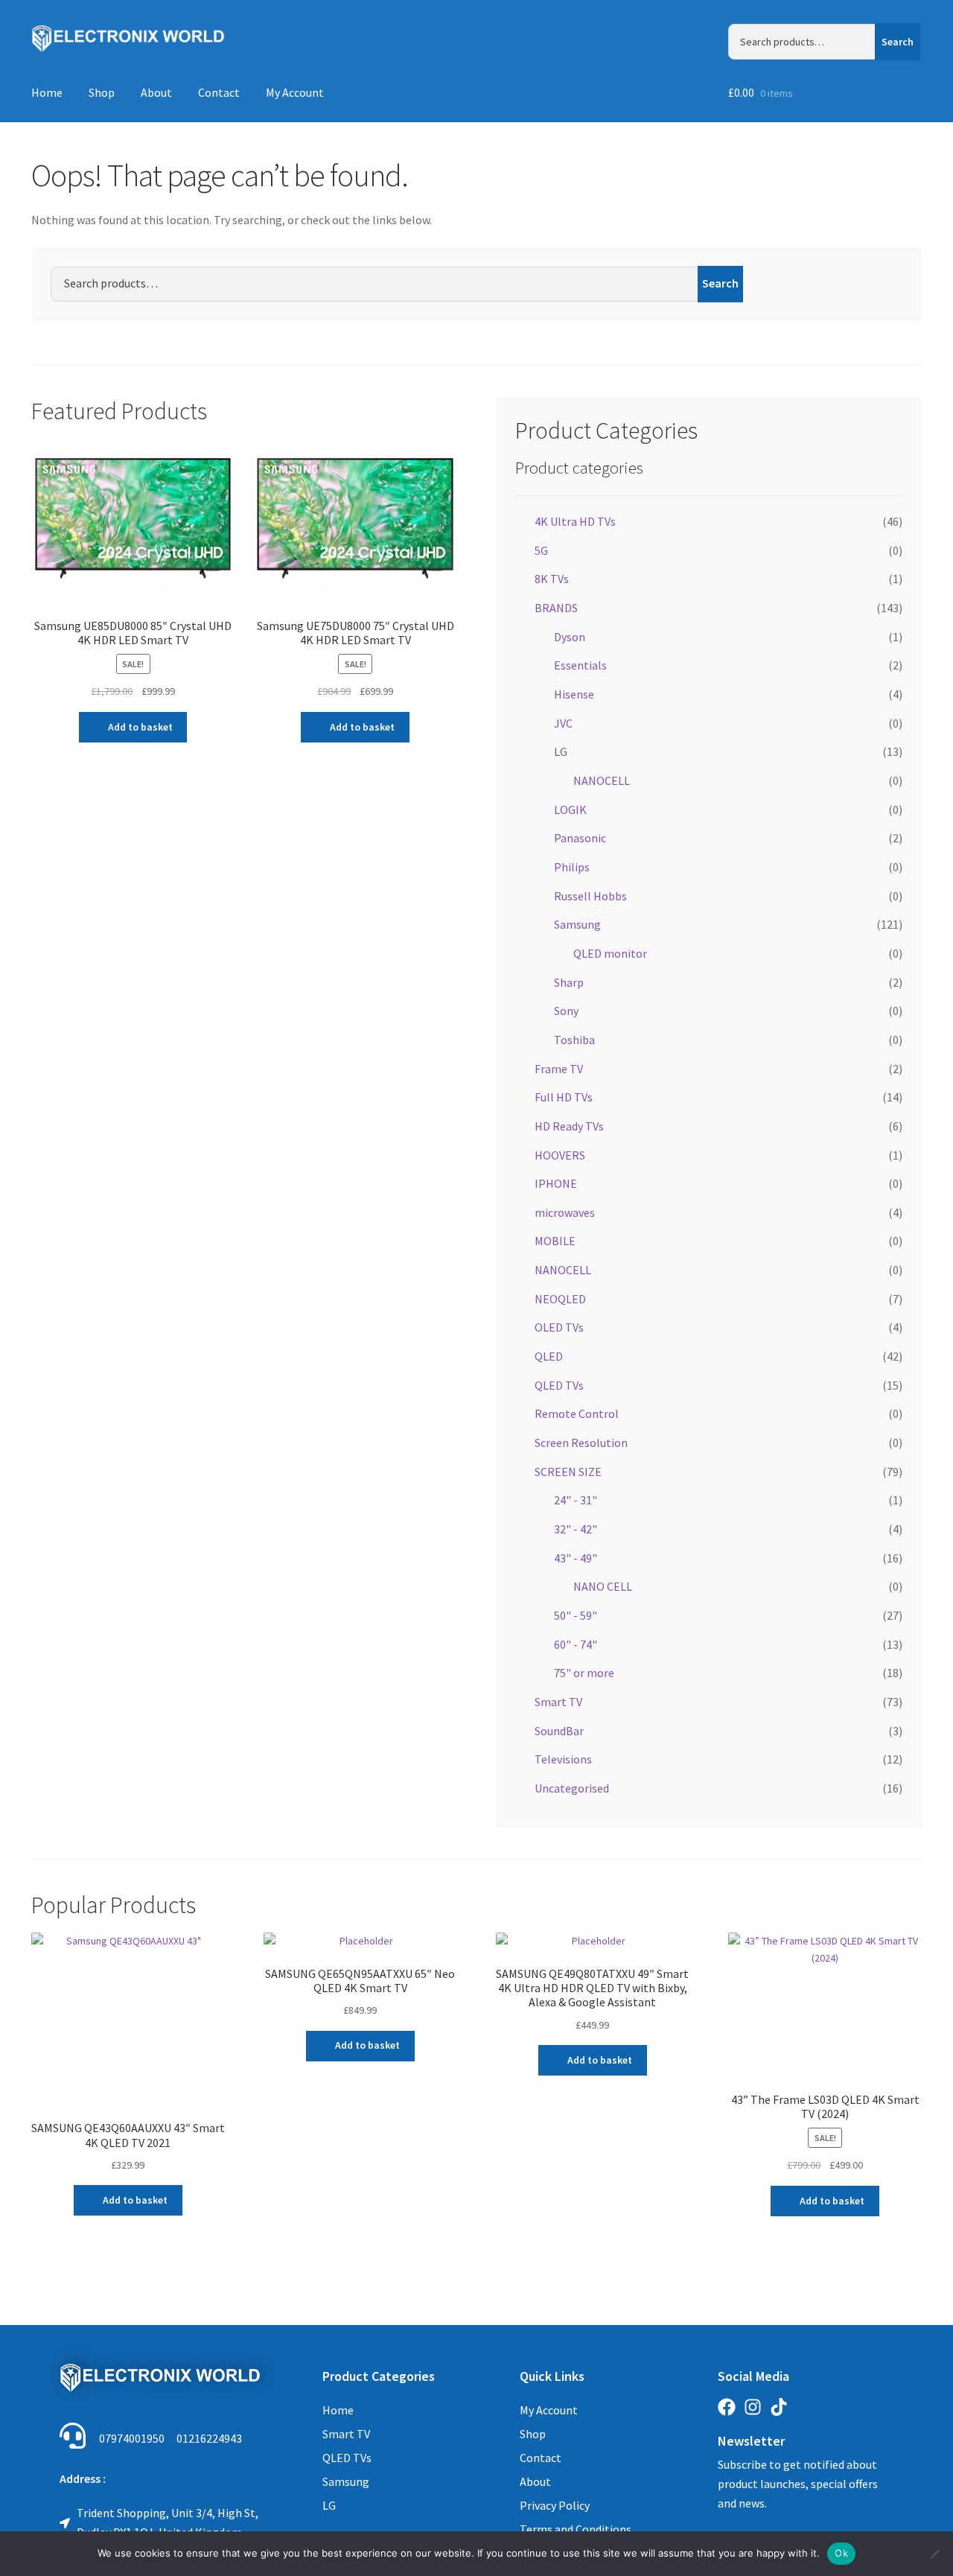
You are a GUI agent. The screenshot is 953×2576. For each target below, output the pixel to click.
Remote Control (577, 1413)
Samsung (577, 924)
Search (898, 42)
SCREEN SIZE (568, 1472)
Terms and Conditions (576, 2529)
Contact (219, 92)
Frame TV (559, 1069)
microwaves (565, 1212)
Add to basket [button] (140, 727)
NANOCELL (602, 780)
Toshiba (574, 1040)
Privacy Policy (555, 2505)
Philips (572, 867)
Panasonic (580, 838)
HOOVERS (560, 1155)
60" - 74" (576, 1644)
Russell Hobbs (590, 896)
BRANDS (556, 608)
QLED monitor (610, 953)
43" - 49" (576, 1558)
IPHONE (556, 1183)
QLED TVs (559, 1385)
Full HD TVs (564, 1097)
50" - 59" (576, 1615)
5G (541, 550)
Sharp (569, 982)
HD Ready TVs (569, 1126)
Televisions (563, 1759)
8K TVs (552, 579)
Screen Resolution (581, 1443)
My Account (295, 92)
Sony (566, 1011)
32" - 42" (576, 1529)
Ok (841, 2553)
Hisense (574, 694)
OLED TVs (559, 1327)
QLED (549, 1356)
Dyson (570, 637)
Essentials (580, 665)
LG (561, 751)
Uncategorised (572, 1788)
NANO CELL (603, 1586)
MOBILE (555, 1241)
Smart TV (558, 1702)
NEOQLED (560, 1299)
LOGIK (570, 810)
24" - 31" (576, 1500)
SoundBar (559, 1731)
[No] (934, 2554)
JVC (563, 723)
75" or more (584, 1673)
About (156, 92)
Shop (102, 92)
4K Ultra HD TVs (575, 521)
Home (47, 92)
